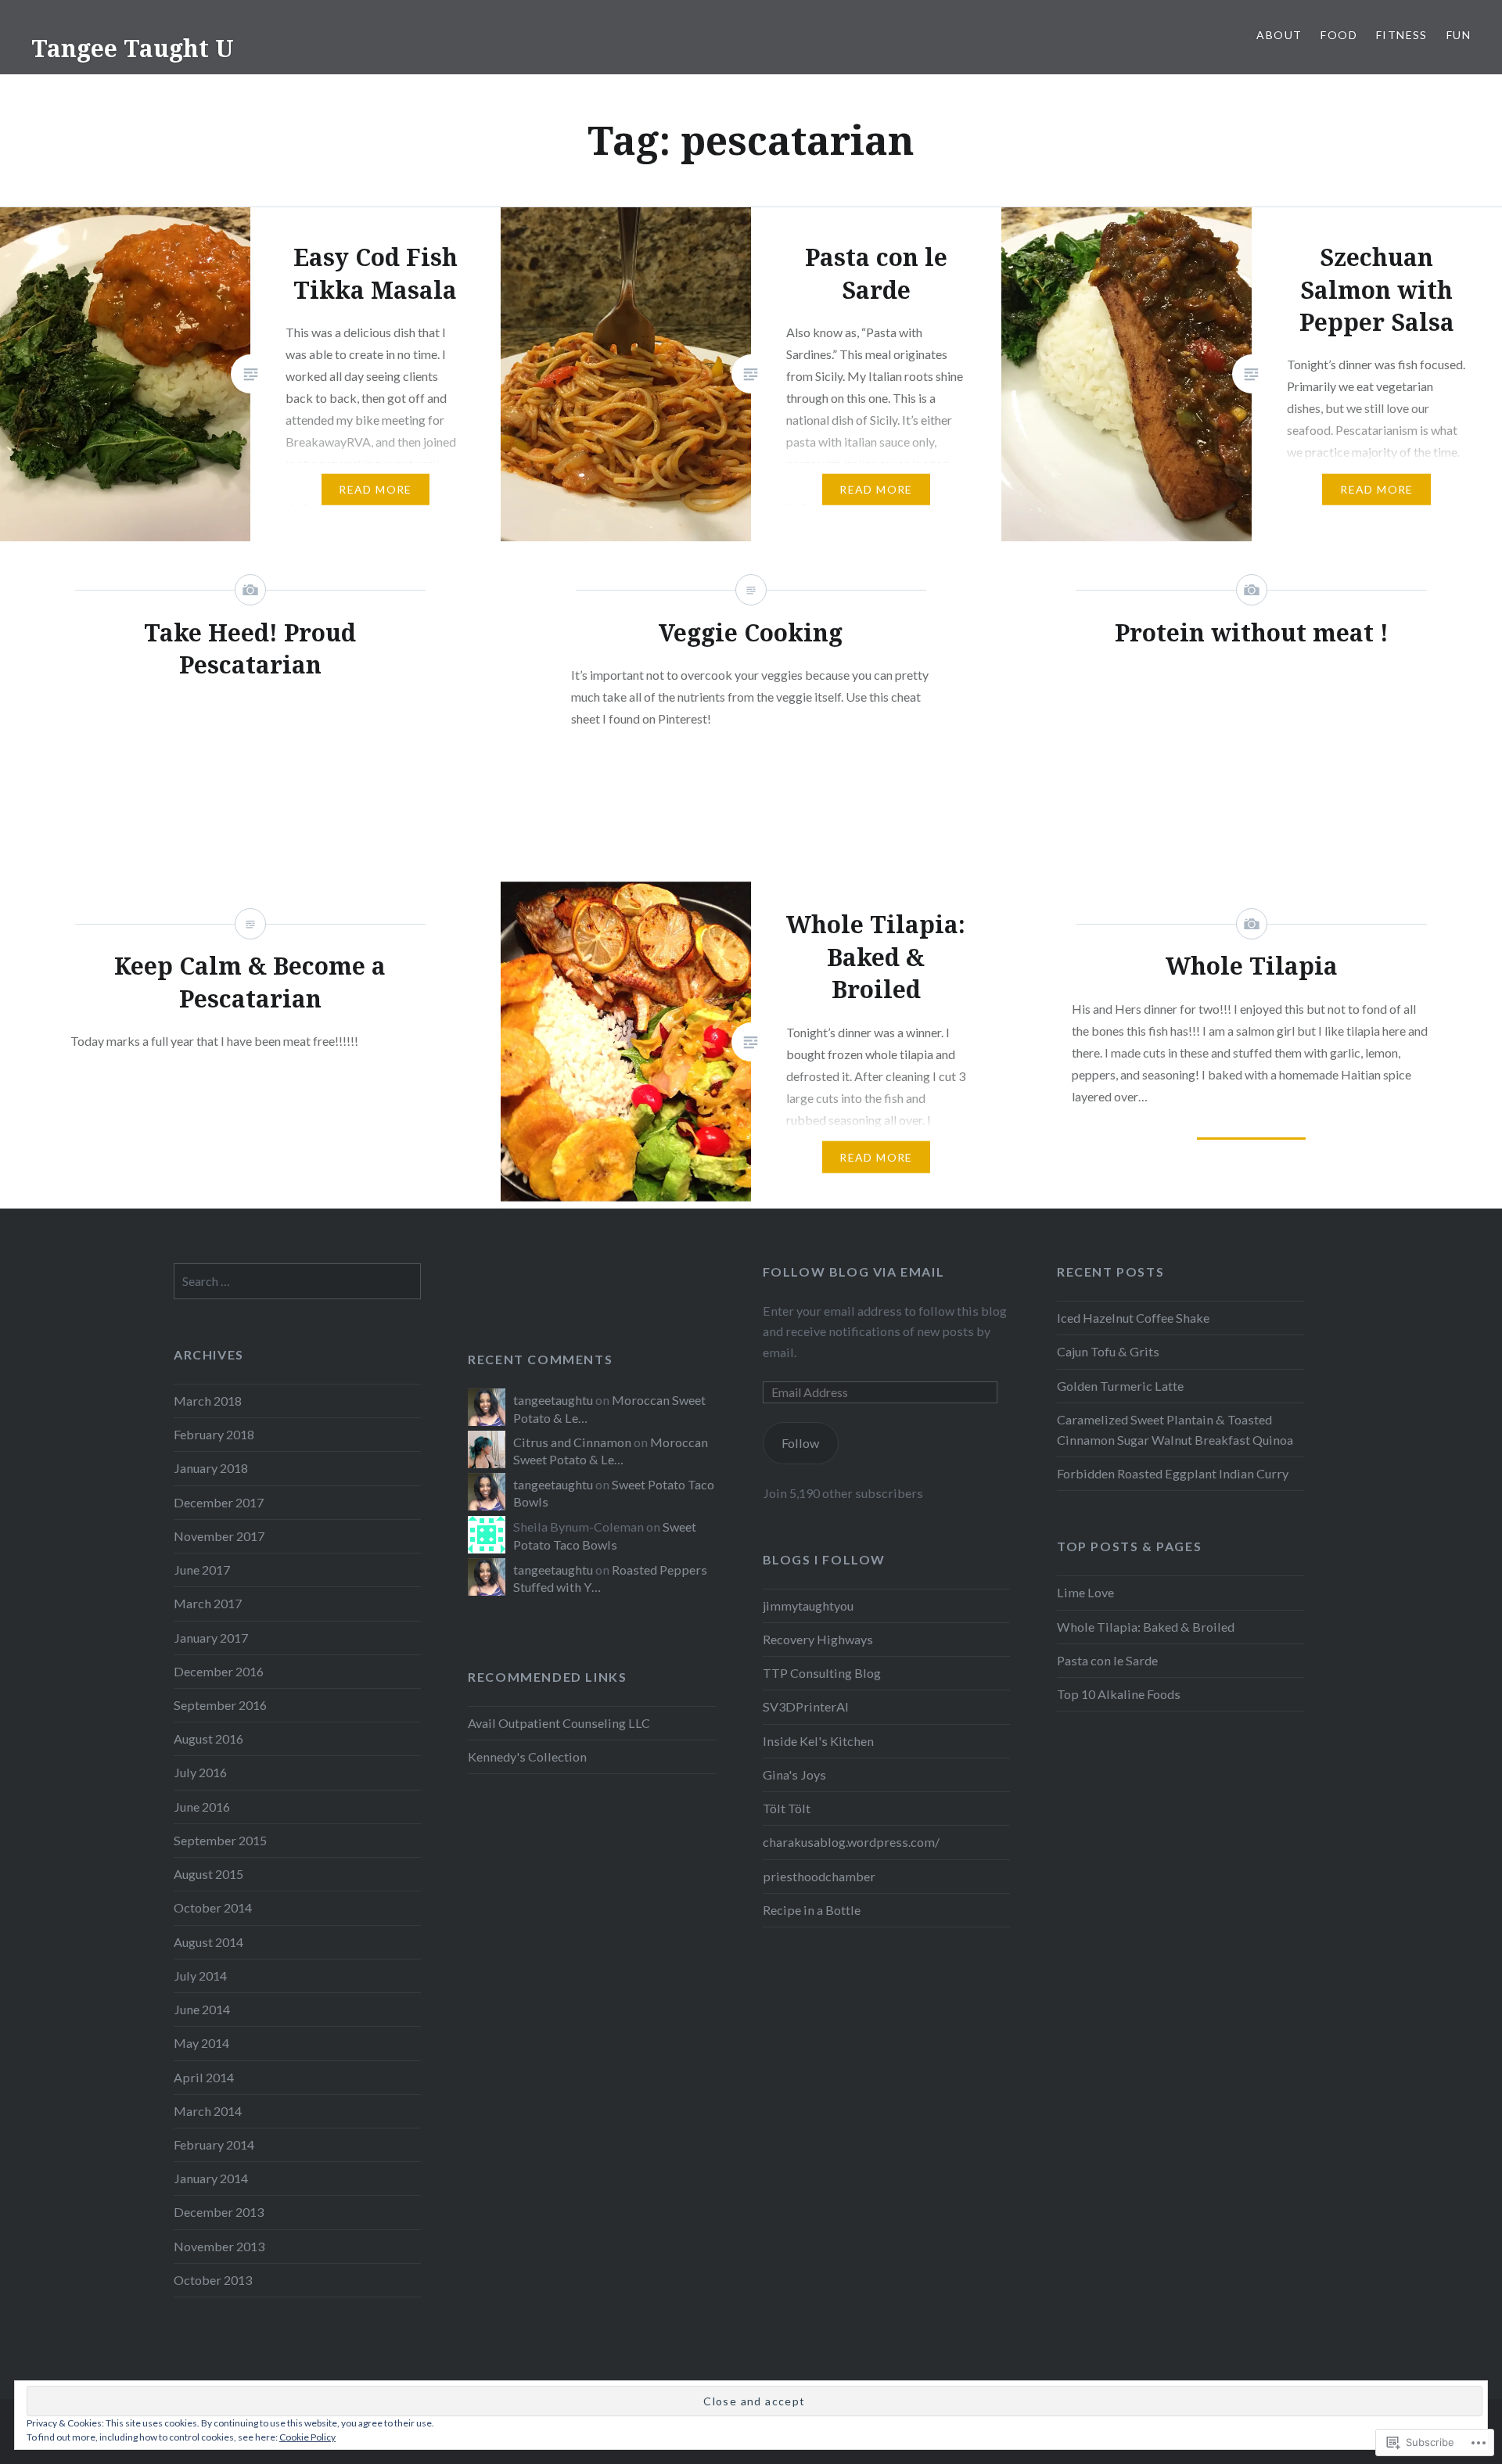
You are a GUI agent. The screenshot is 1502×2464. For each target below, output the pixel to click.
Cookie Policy (307, 2437)
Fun (1459, 35)
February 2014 (214, 2144)
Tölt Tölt (787, 1808)
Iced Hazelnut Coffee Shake (1133, 1318)
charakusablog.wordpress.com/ (851, 1842)
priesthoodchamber (819, 1876)
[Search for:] (297, 1281)
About (1279, 35)
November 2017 (219, 1536)
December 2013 (219, 2212)
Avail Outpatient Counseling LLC (559, 1723)
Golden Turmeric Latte (1120, 1386)
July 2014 (200, 1976)
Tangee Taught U (133, 48)
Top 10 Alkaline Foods (1119, 1694)
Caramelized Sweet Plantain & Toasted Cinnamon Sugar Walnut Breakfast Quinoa (1175, 1430)
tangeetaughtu (553, 1400)
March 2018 (208, 1401)
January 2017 (211, 1638)
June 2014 (202, 2009)
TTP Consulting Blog (822, 1673)
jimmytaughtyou (808, 1606)
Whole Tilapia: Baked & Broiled (1146, 1627)
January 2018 (211, 1468)
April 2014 (204, 2077)
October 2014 (213, 1907)
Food (1339, 35)
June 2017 (202, 1570)
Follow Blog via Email (854, 1272)
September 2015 (220, 1840)
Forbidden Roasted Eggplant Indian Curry (1173, 1473)
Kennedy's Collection (527, 1756)
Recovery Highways (818, 1639)
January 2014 (211, 2178)
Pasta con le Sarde (1107, 1660)
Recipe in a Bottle (812, 1910)
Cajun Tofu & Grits (1108, 1351)
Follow (800, 1443)
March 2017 (208, 1603)
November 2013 (219, 2246)
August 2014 (208, 1942)
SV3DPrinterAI (806, 1706)
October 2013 (213, 2280)
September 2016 (220, 1705)
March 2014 (208, 2111)
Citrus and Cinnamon (572, 1442)
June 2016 (202, 1807)
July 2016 (200, 1772)
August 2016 (208, 1738)
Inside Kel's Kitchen (818, 1741)
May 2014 (201, 2043)
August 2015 (208, 1874)
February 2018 (214, 1434)
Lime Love (1085, 1592)
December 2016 (219, 1671)
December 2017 (219, 1502)
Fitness (1402, 35)
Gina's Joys (794, 1774)
